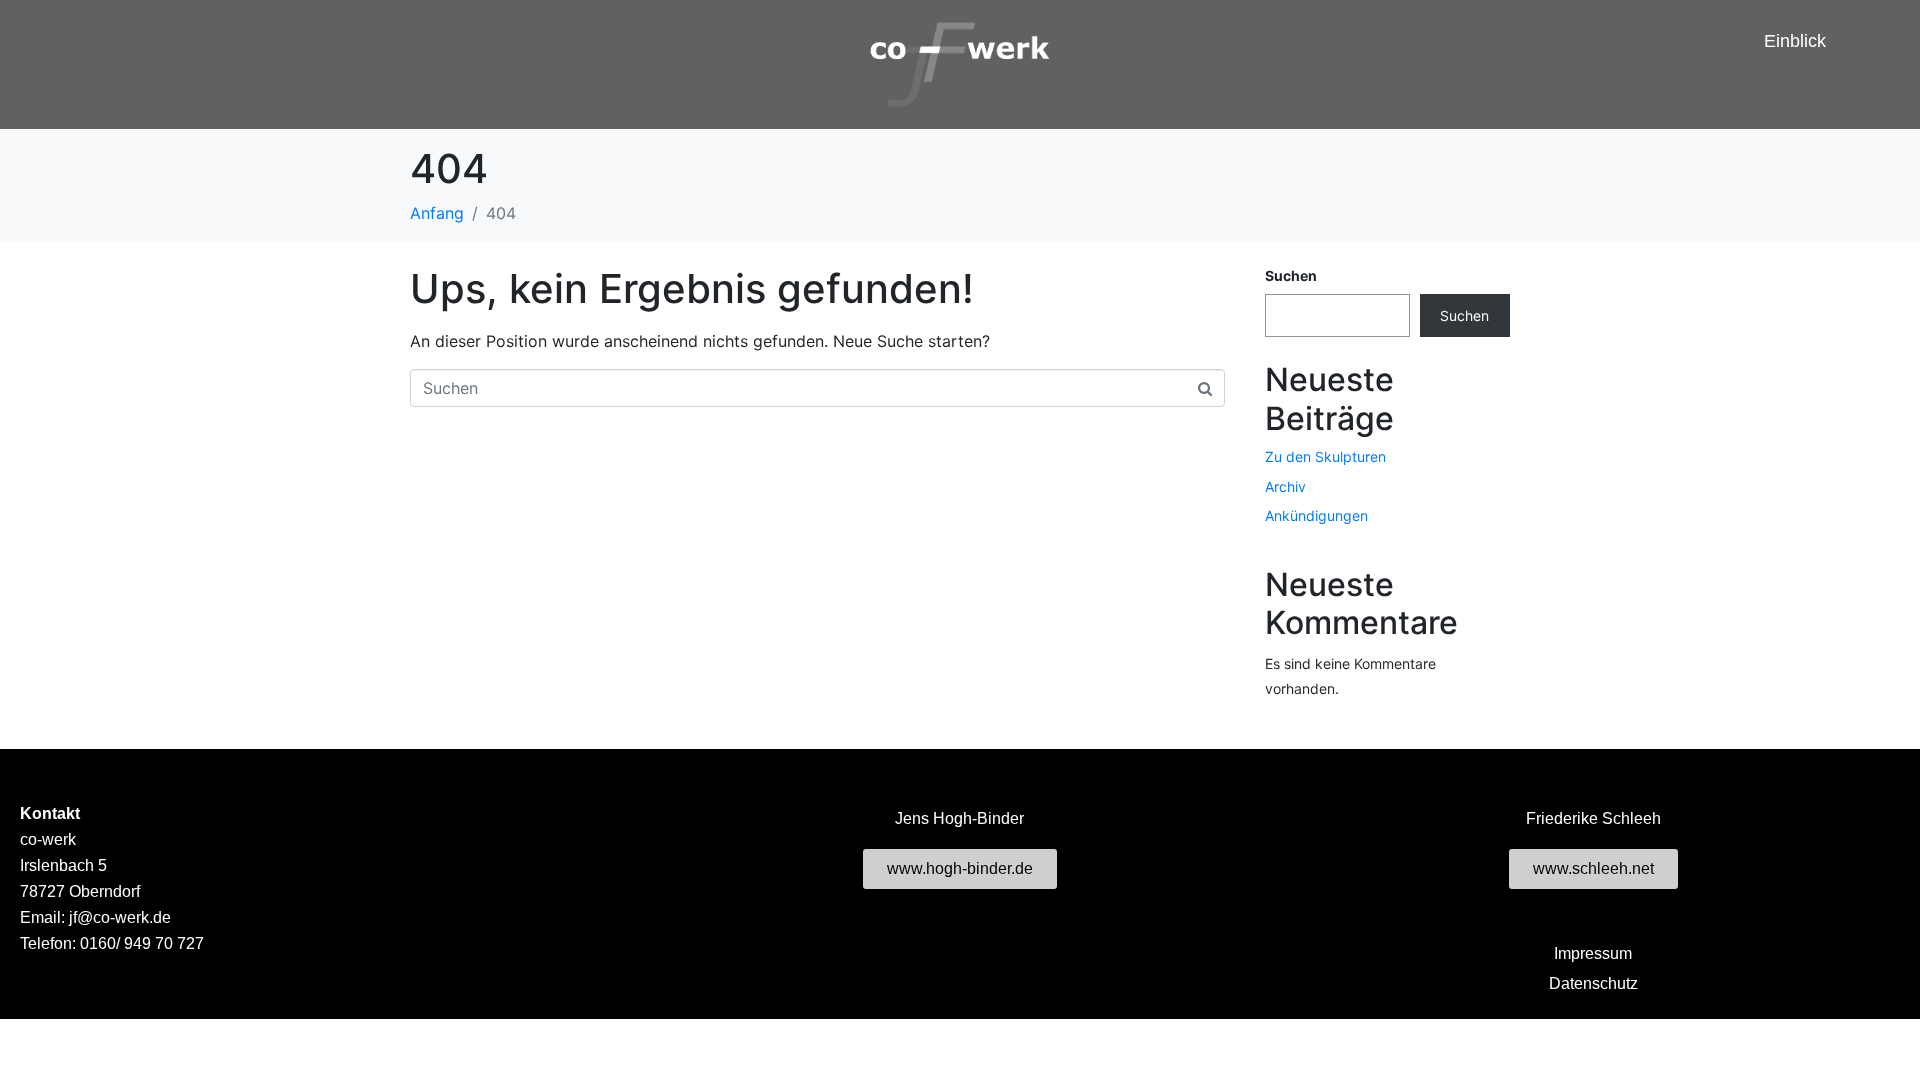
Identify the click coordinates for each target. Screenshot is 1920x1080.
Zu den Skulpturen (1325, 456)
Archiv (1285, 486)
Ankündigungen (1316, 515)
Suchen (1291, 275)
